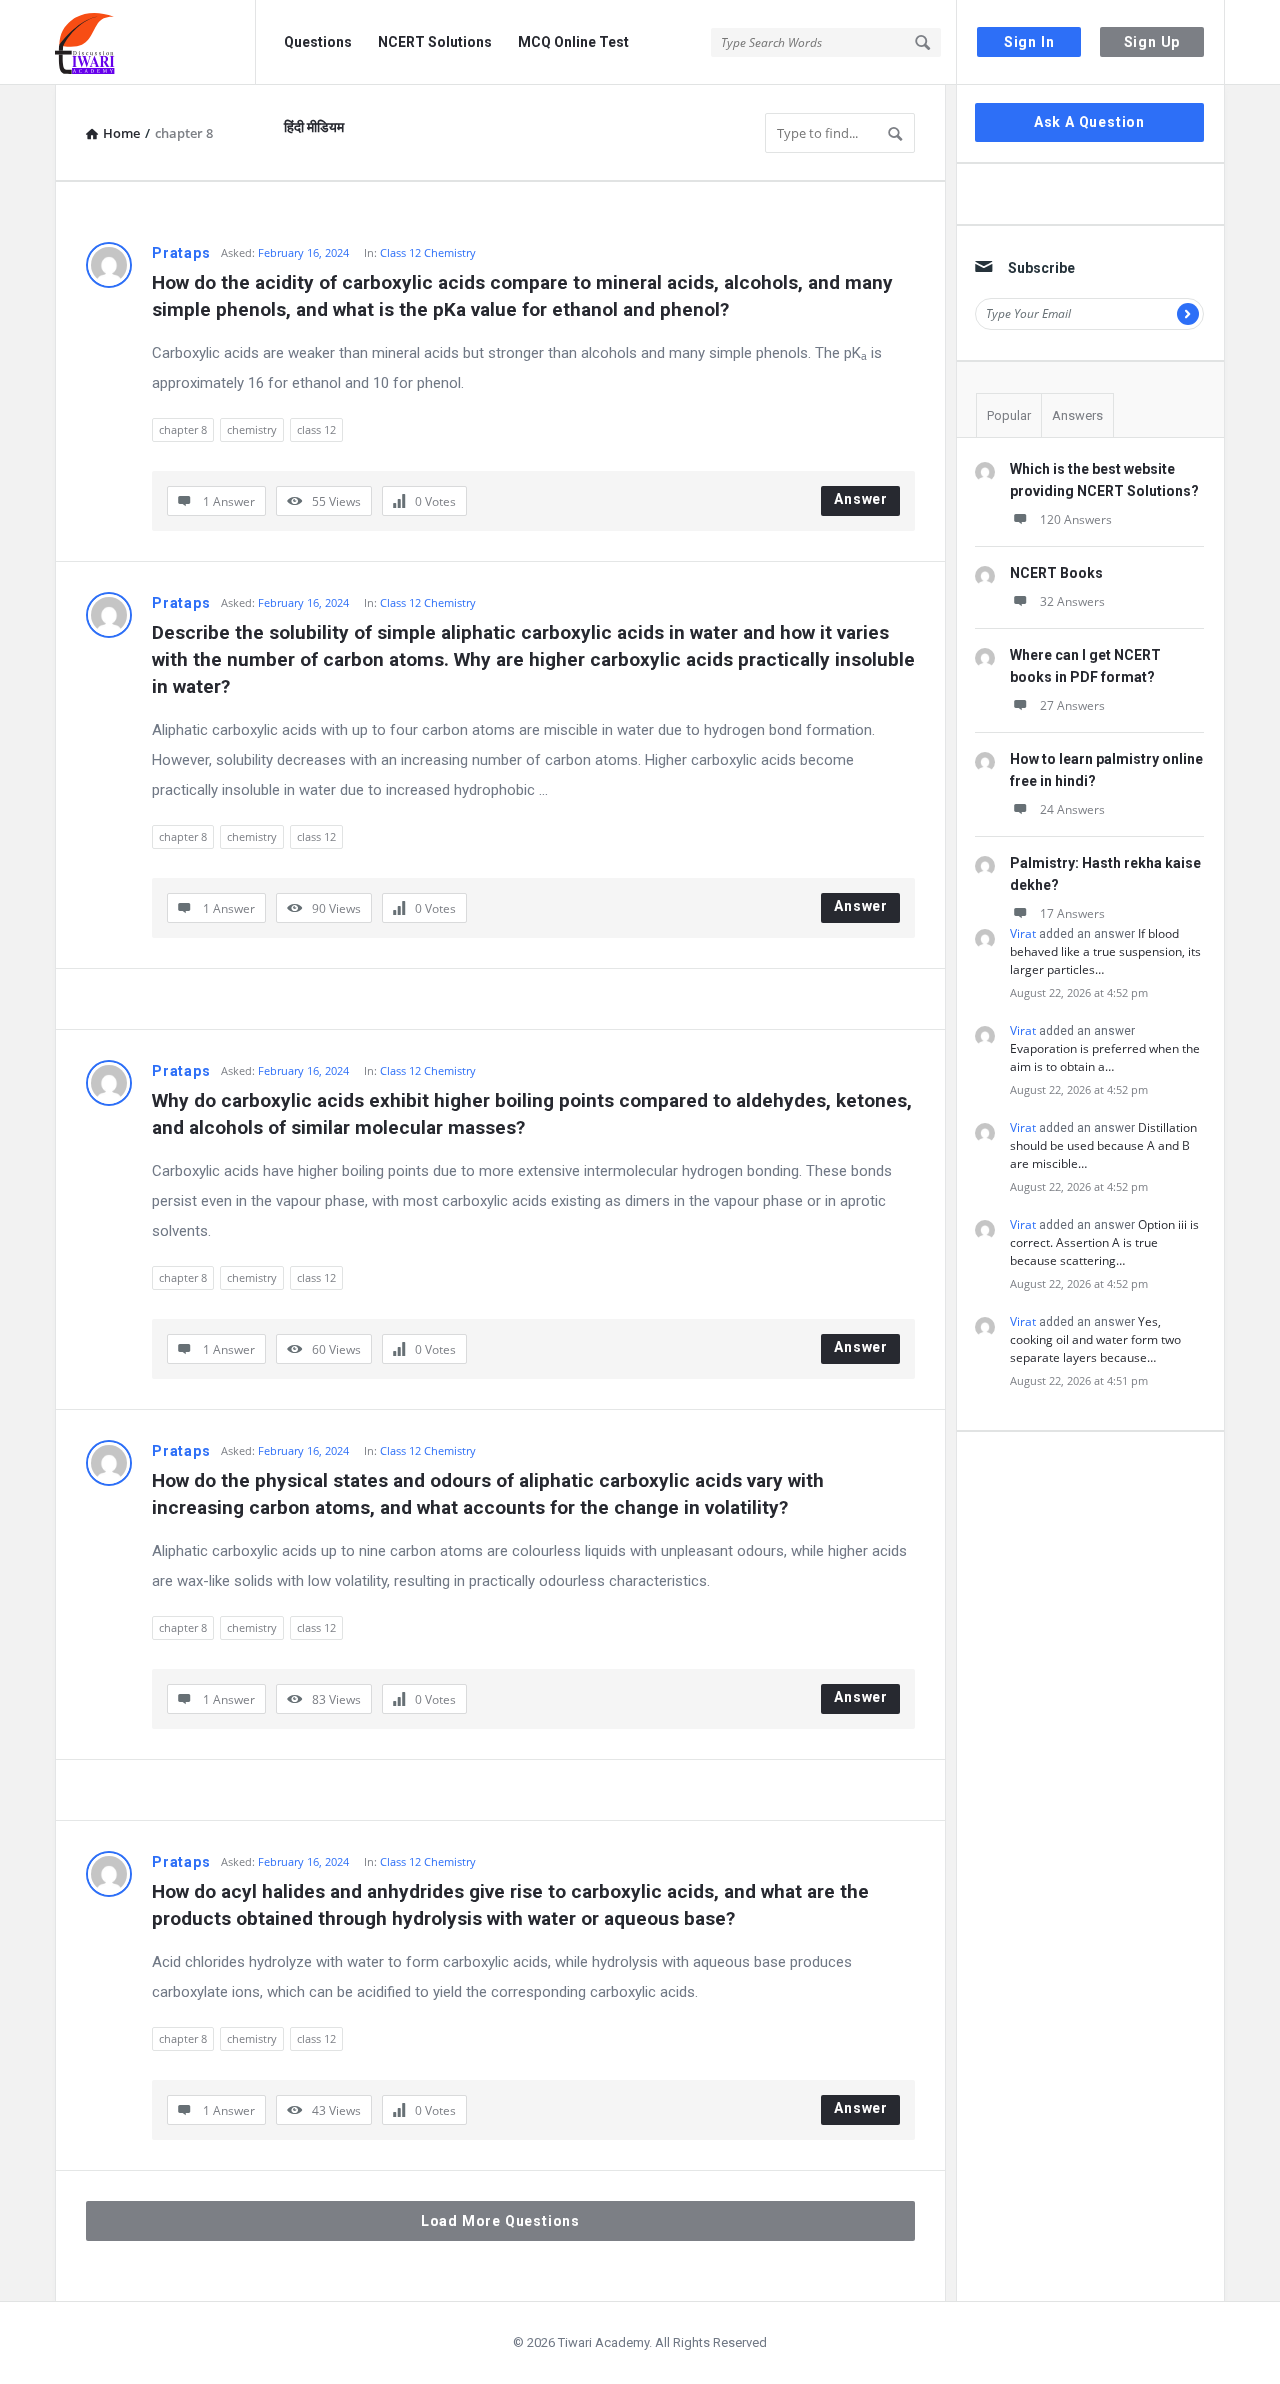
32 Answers (1072, 601)
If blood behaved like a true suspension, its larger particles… (1105, 951)
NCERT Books (1056, 573)
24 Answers (1072, 809)
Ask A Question (1089, 122)
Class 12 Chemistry (428, 252)
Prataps (181, 253)
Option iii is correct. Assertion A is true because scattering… (1104, 1242)
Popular (1009, 415)
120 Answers (1076, 519)
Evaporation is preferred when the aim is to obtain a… (1105, 1057)
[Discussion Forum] (155, 42)
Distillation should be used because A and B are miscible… (1103, 1145)
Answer (861, 499)
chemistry (252, 429)
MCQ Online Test (573, 42)
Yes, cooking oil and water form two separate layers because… (1095, 1339)
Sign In (1029, 42)
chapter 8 (183, 429)
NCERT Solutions (435, 42)
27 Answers (1072, 705)
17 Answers (1072, 913)
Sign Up (1152, 42)
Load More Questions (500, 2221)
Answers (1077, 415)
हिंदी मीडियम (314, 127)
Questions (318, 42)
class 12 (316, 429)
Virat (1023, 933)
